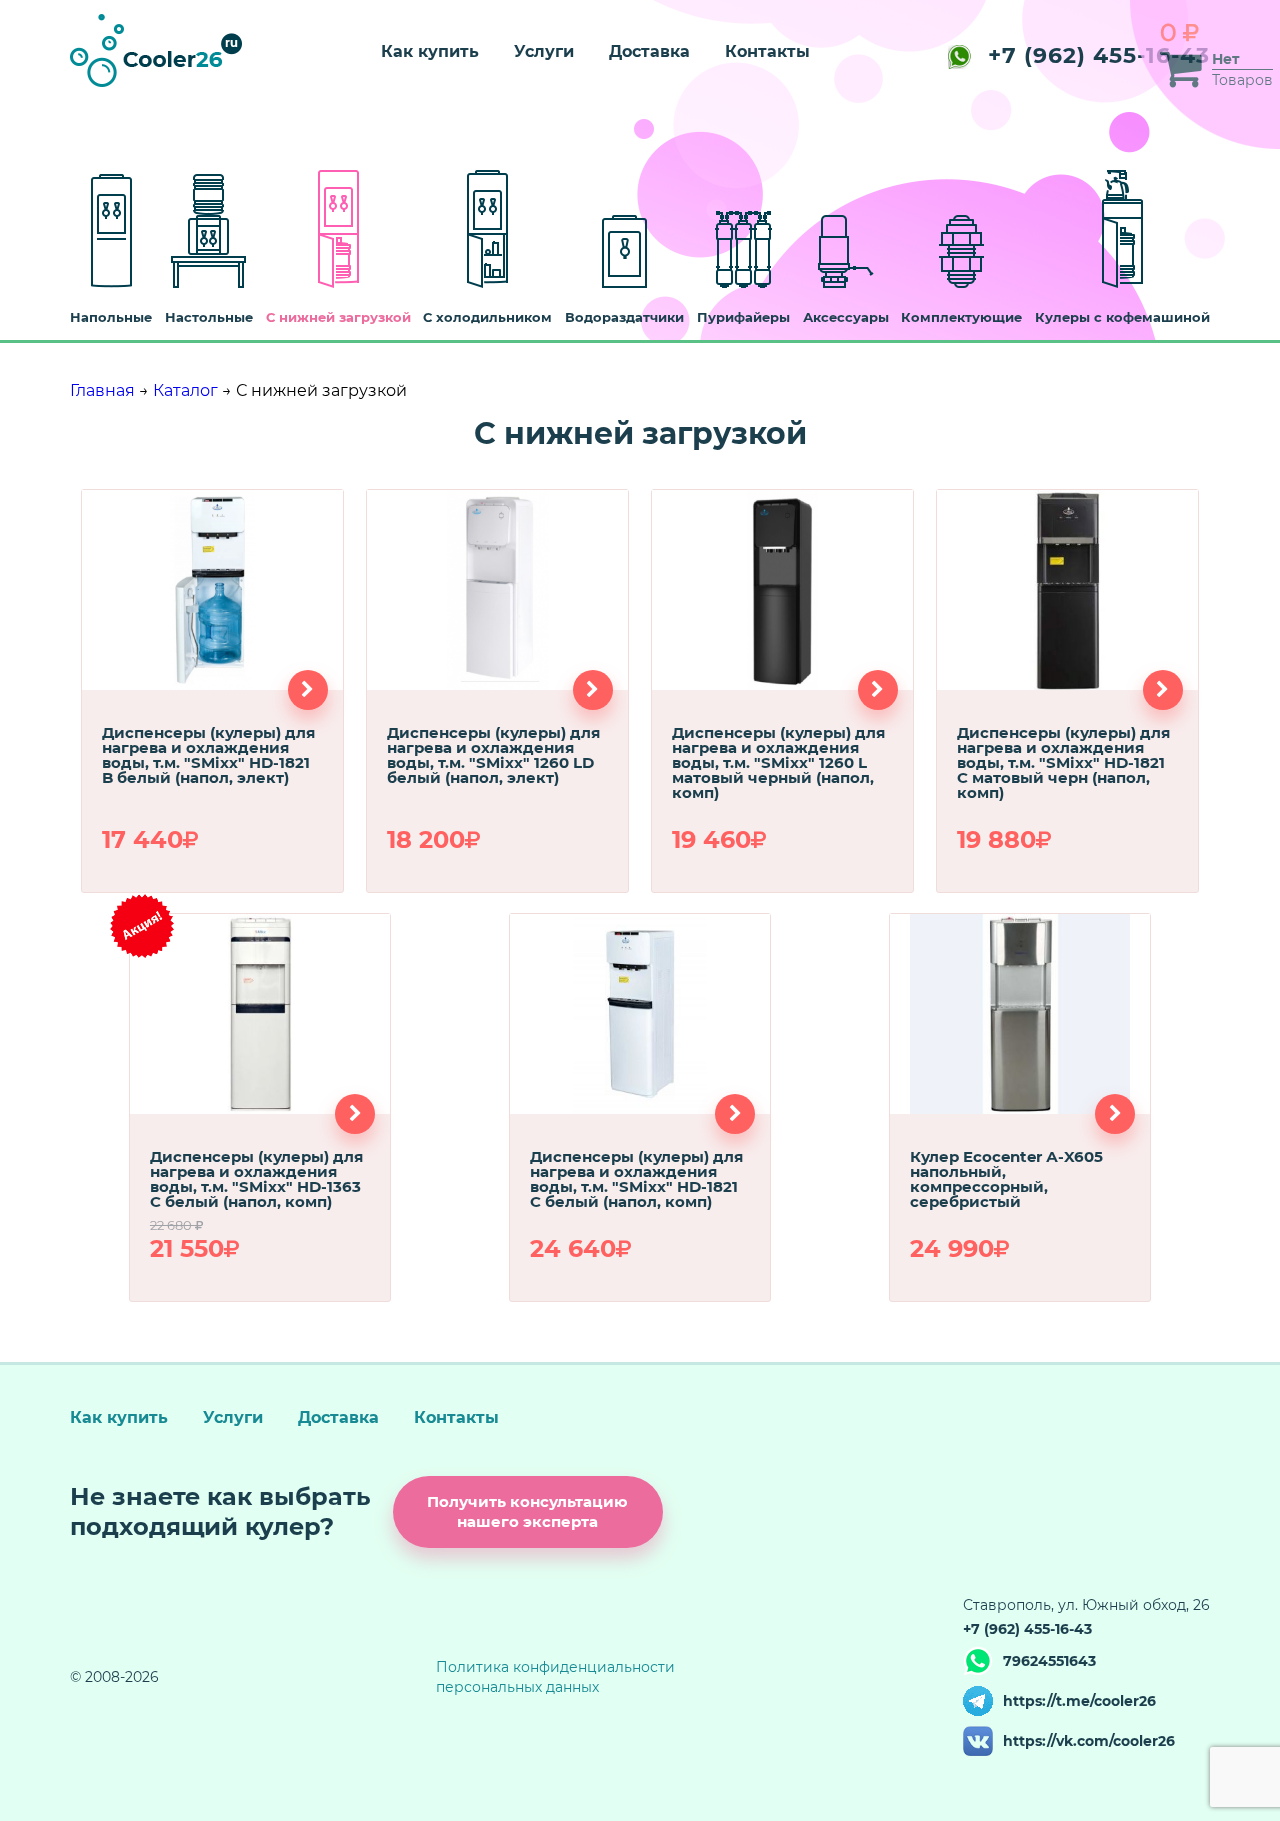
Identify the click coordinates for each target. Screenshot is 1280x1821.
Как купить (430, 51)
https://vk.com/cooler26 (1089, 1741)
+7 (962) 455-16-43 (1099, 55)
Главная (102, 390)
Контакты (767, 51)
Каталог (185, 390)
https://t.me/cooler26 (1079, 1701)
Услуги (544, 51)
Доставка (649, 51)
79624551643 (1049, 1661)
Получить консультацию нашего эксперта (527, 1511)
